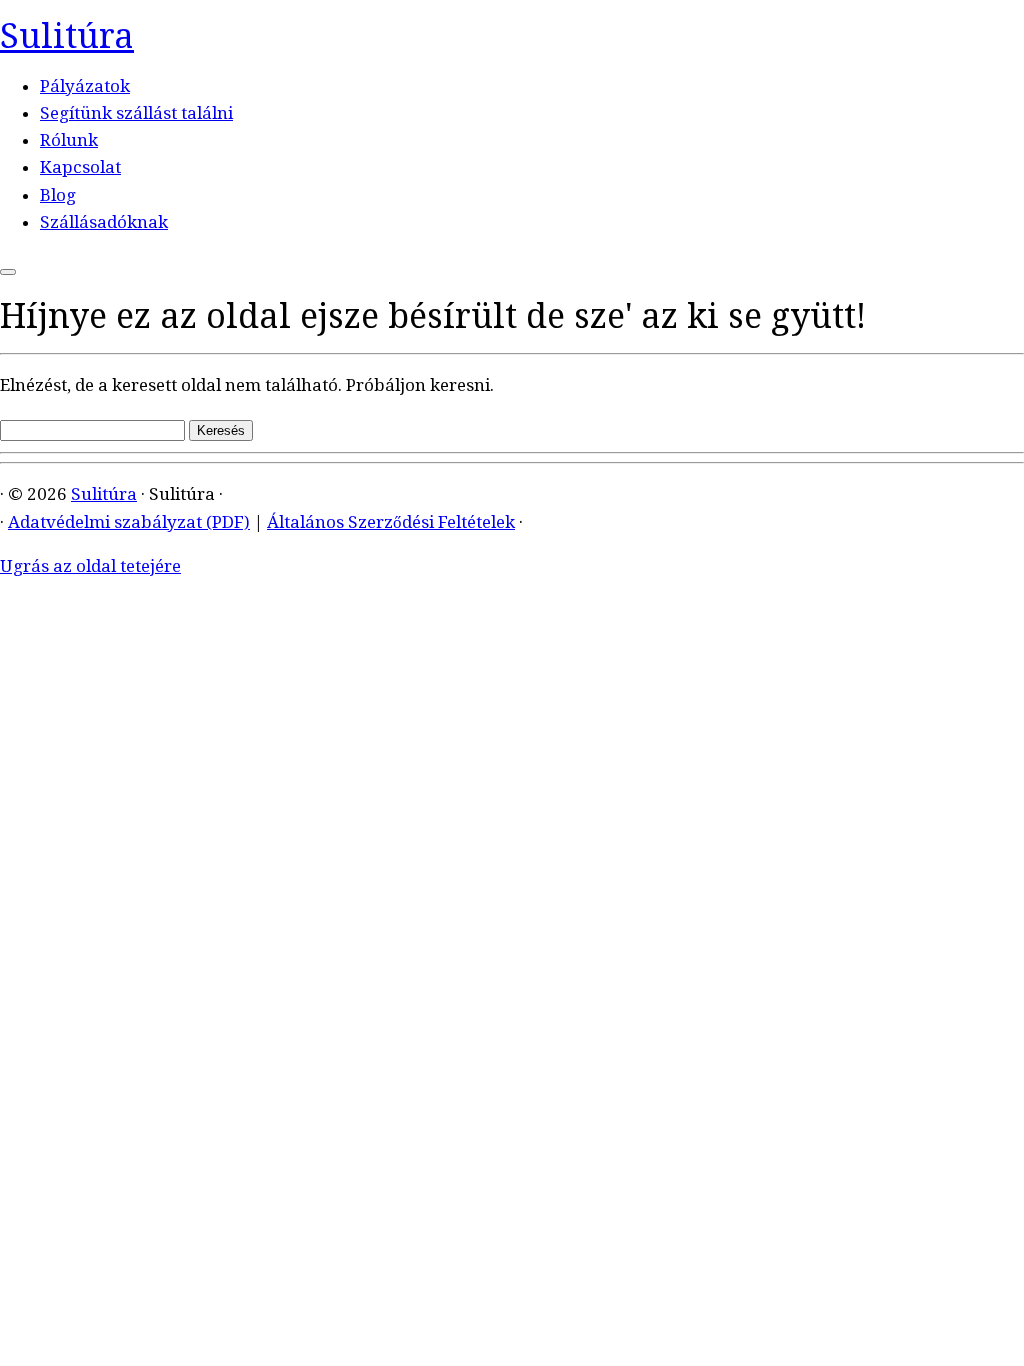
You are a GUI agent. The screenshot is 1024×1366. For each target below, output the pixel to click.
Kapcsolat (80, 167)
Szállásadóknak (104, 222)
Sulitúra (67, 36)
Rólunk (69, 140)
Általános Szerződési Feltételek (391, 522)
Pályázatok (85, 86)
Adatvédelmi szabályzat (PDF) (129, 522)
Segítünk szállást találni (136, 113)
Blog (58, 195)
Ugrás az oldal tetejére (90, 566)
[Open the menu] (8, 272)
